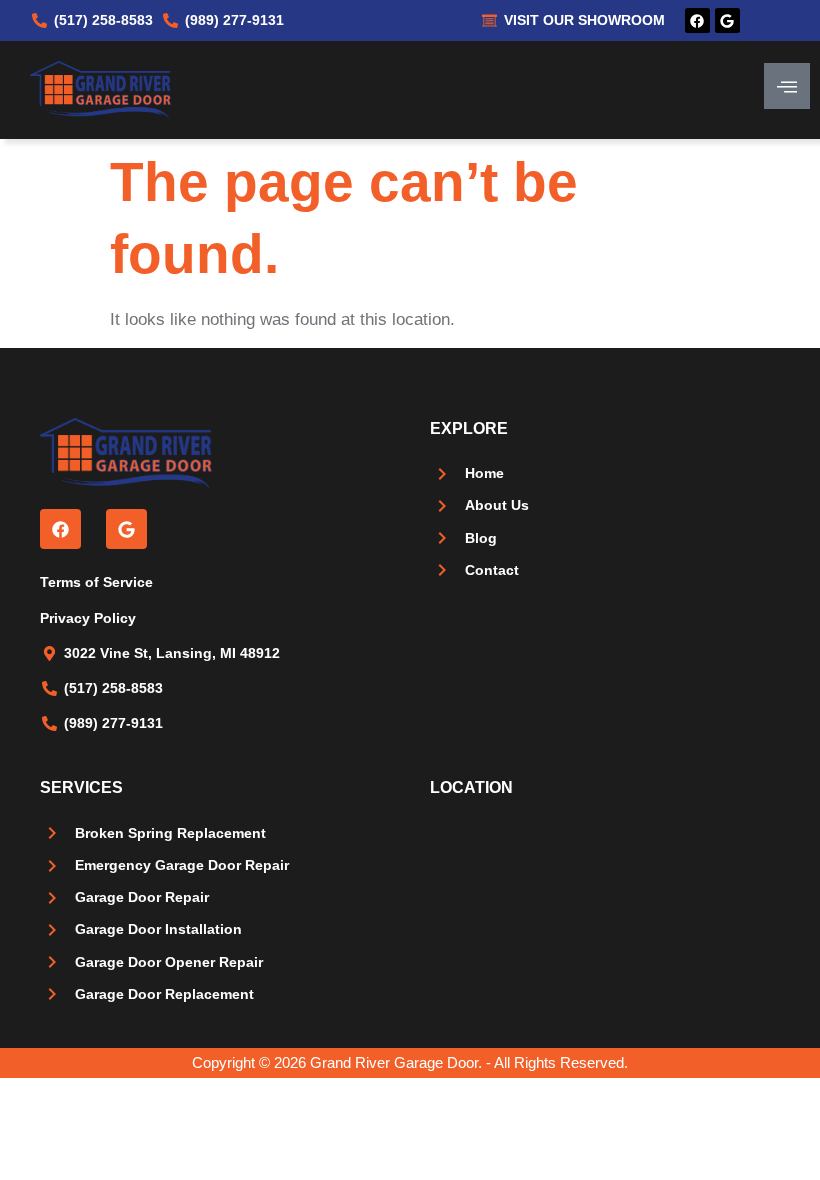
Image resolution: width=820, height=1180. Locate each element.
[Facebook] (697, 20)
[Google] (727, 20)
